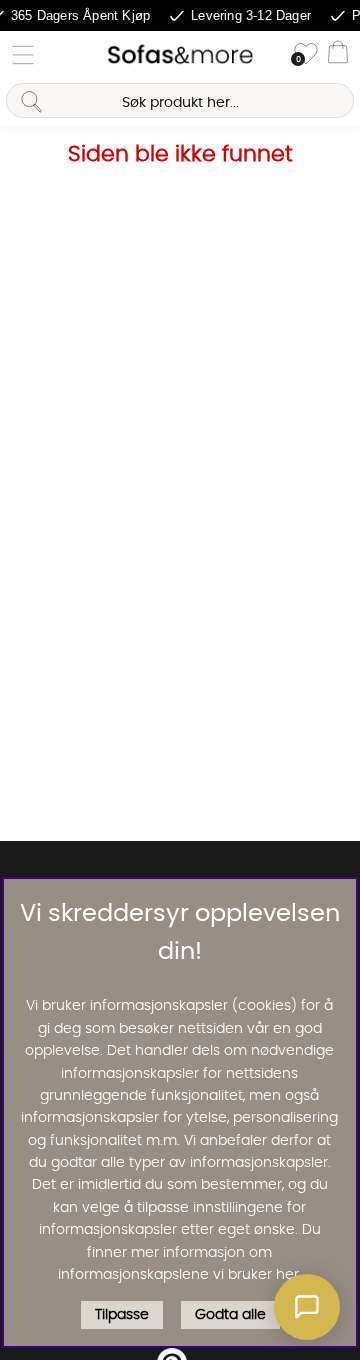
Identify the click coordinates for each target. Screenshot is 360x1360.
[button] (307, 1307)
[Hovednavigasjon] (23, 55)
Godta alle (230, 1315)
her (287, 1275)
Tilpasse (122, 1315)
